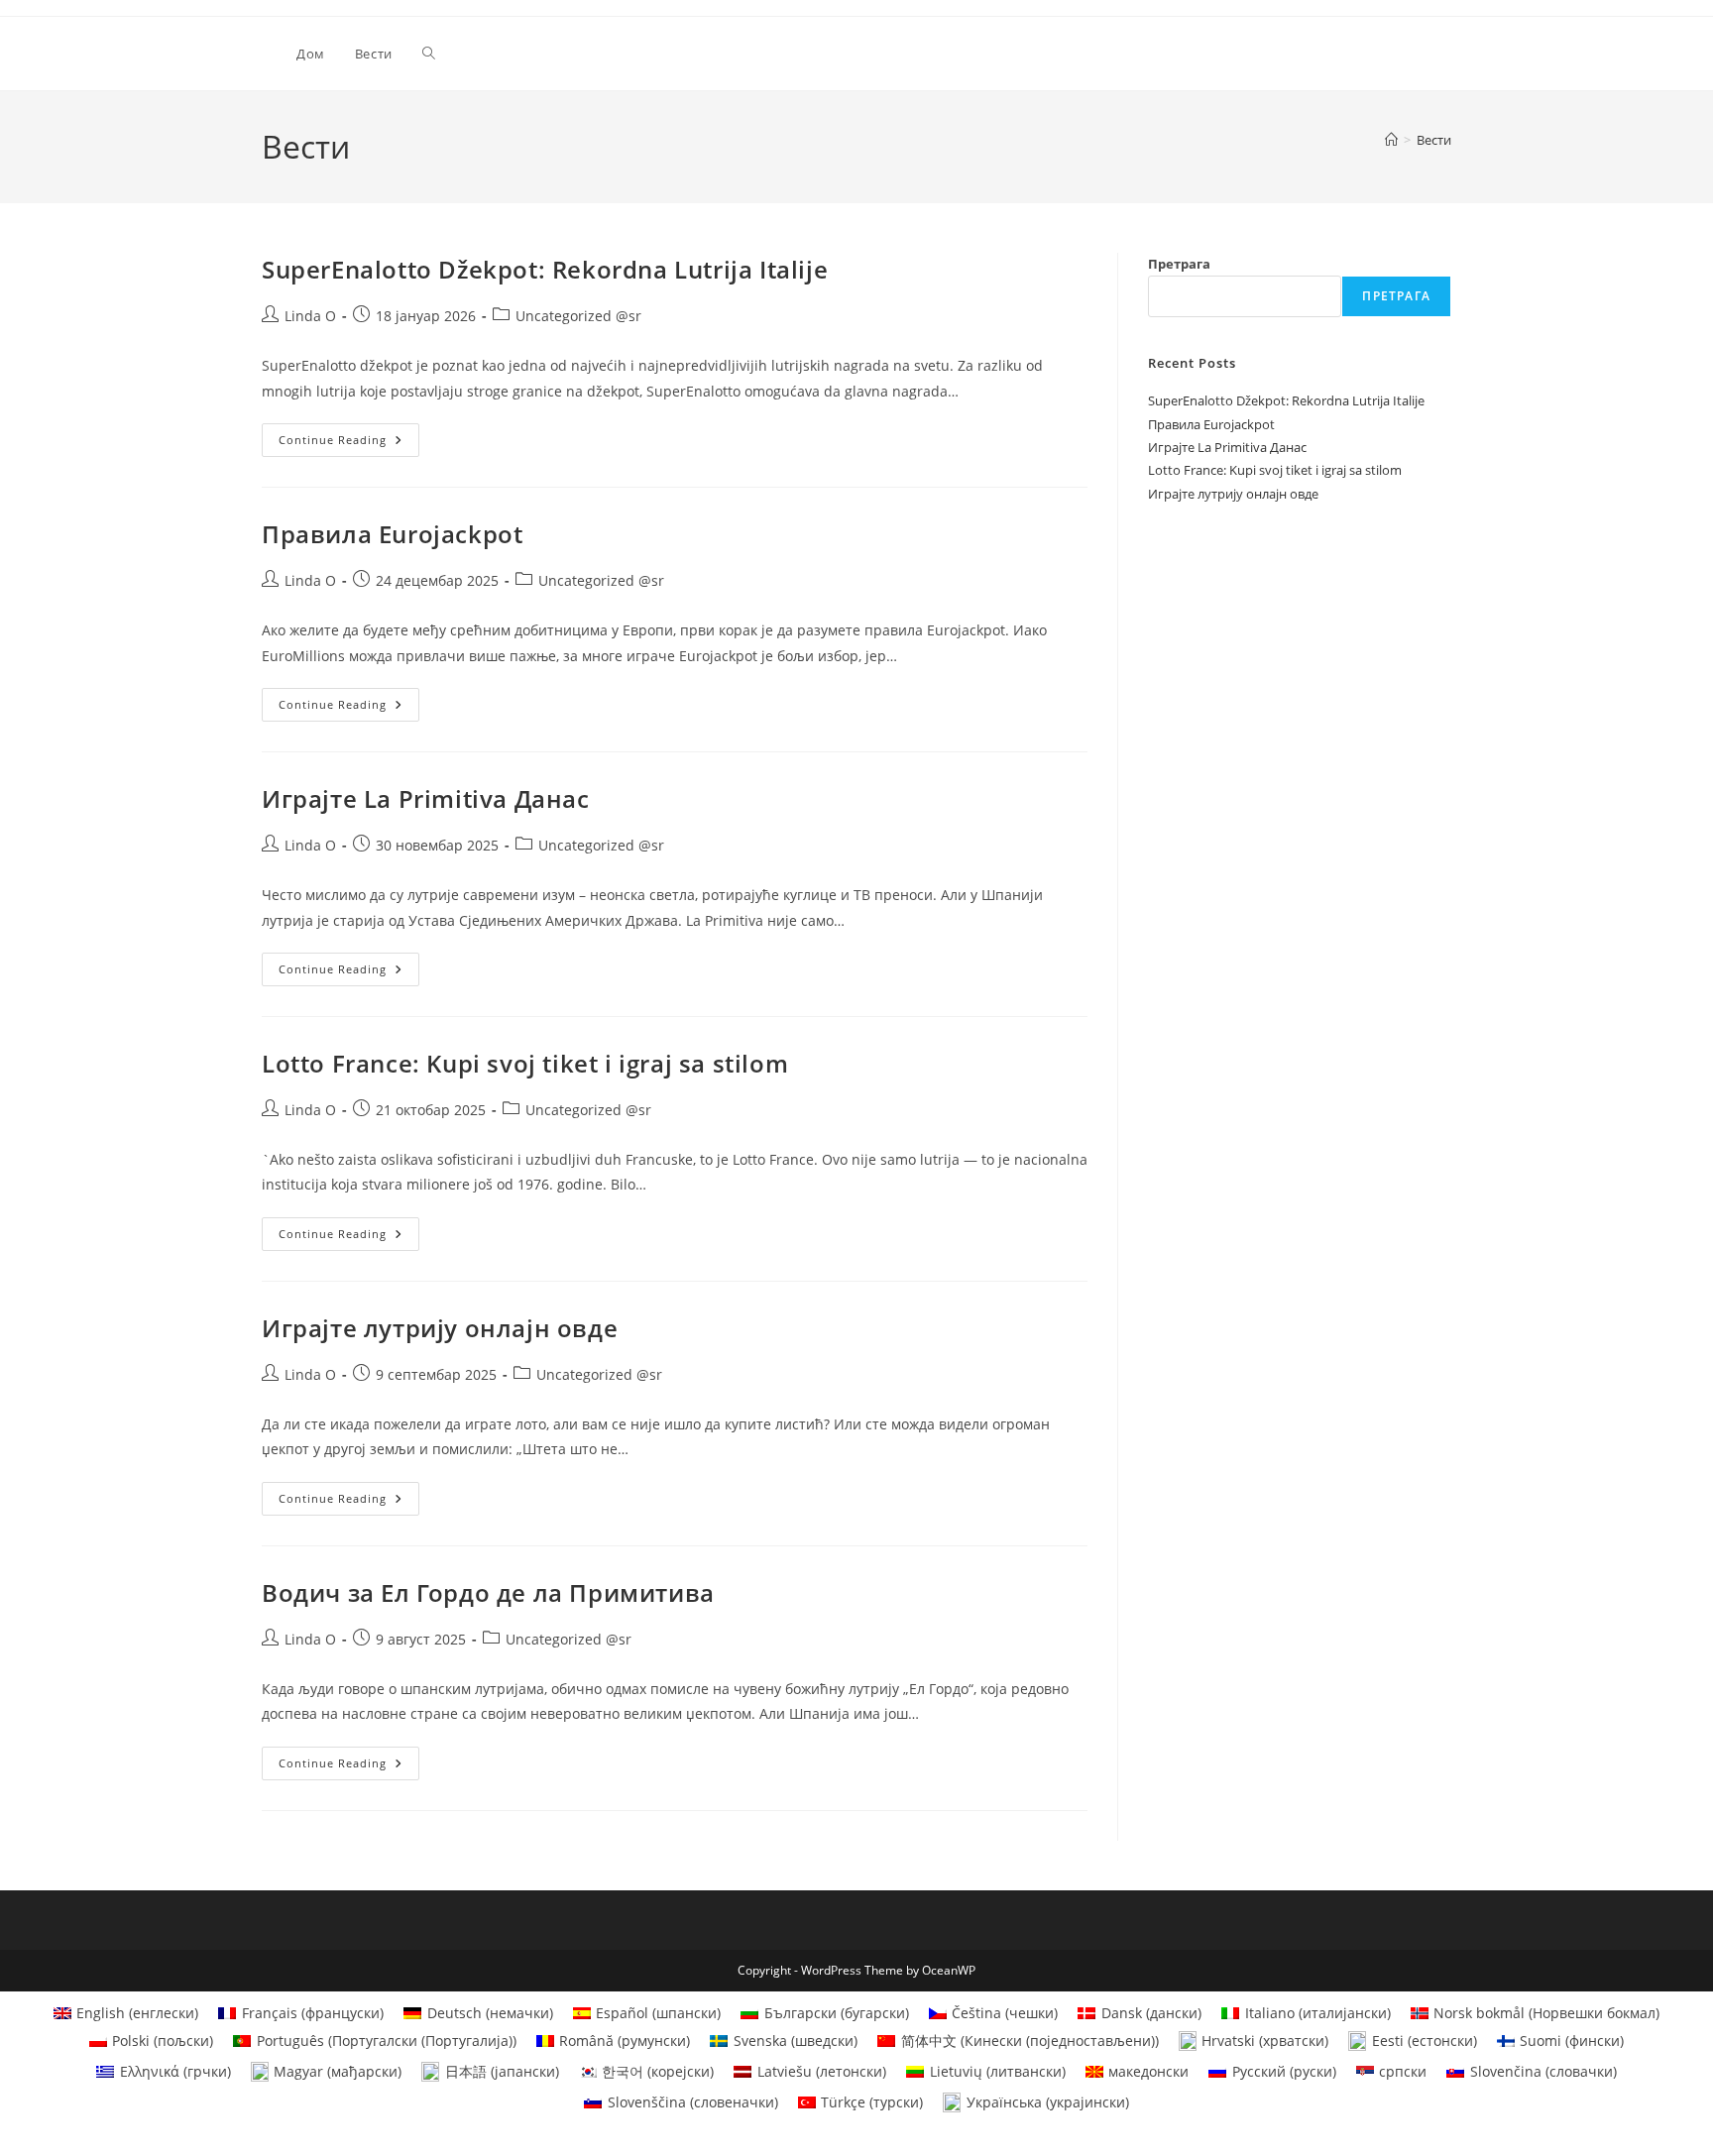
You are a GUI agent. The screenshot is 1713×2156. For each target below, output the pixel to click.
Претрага (1179, 264)
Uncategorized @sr (578, 316)
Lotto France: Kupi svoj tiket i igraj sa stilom (525, 1063)
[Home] (1391, 140)
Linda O (310, 316)
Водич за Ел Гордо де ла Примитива (488, 1592)
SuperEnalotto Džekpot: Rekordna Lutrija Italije (545, 269)
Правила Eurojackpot (392, 534)
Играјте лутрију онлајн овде (440, 1328)
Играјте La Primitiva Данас (426, 798)
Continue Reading (349, 444)
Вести (1434, 140)
